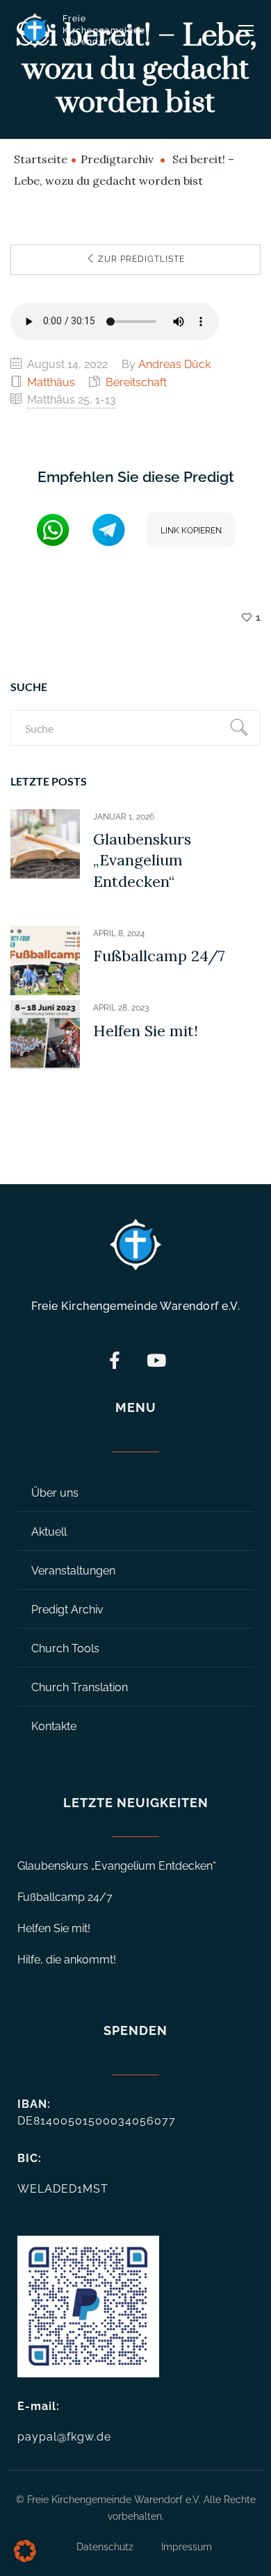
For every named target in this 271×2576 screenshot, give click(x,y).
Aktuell (49, 1532)
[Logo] (35, 31)
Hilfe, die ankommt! (67, 1960)
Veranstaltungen (73, 1571)
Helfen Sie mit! (146, 1031)
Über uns (55, 1493)
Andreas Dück (174, 364)
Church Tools (65, 1648)
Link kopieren (191, 531)
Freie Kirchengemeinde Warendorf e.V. (104, 31)
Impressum (187, 2547)
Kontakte (54, 1726)
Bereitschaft (136, 382)
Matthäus (51, 382)
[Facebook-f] (115, 1360)
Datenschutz (105, 2547)
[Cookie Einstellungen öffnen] (25, 2558)
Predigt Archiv (67, 1610)
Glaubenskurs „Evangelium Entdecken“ (142, 860)
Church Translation (80, 1687)
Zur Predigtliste (140, 259)
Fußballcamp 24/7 (159, 956)
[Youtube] (156, 1360)
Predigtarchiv (117, 159)
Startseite (41, 159)
